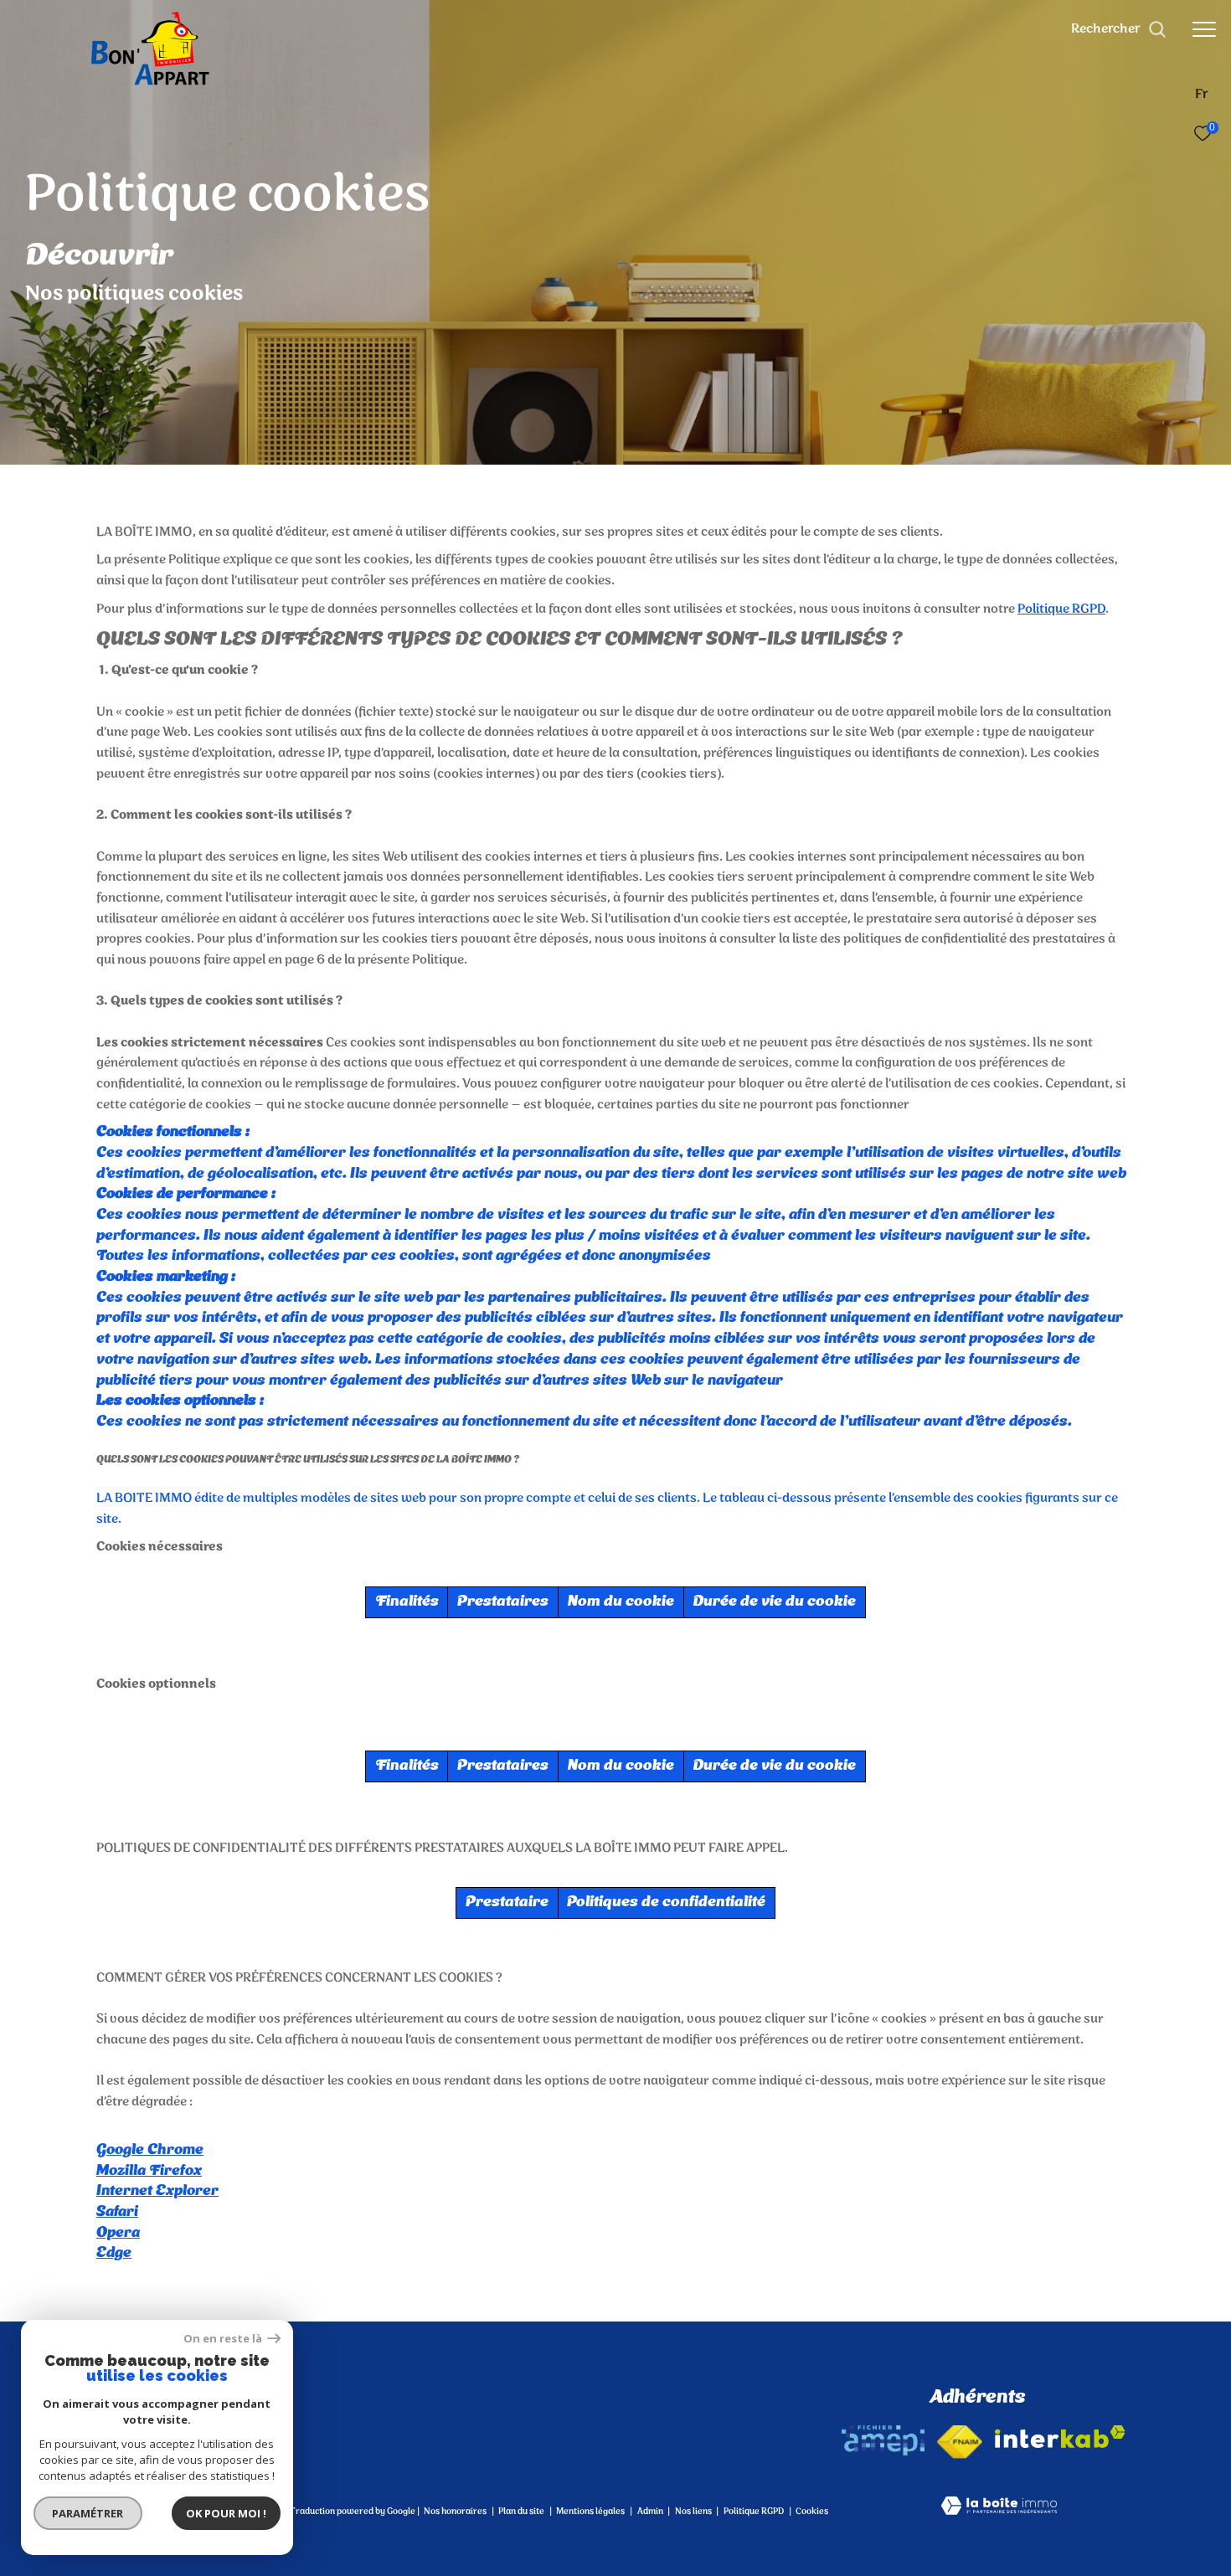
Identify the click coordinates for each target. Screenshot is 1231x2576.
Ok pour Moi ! (226, 2513)
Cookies (812, 2512)
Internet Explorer (157, 2191)
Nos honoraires (455, 2512)
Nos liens (694, 2512)
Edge (114, 2253)
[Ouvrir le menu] (1204, 29)
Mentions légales (591, 2512)
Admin (651, 2512)
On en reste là (224, 2339)
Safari (117, 2212)
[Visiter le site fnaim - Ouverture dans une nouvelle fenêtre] (960, 2442)
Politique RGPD (1061, 609)
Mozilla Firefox (149, 2171)
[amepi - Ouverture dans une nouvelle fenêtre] (883, 2440)
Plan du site (522, 2512)
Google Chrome (150, 2150)
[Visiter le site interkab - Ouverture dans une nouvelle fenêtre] (1060, 2437)
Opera (118, 2233)
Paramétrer (88, 2513)
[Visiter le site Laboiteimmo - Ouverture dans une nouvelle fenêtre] (999, 2508)
